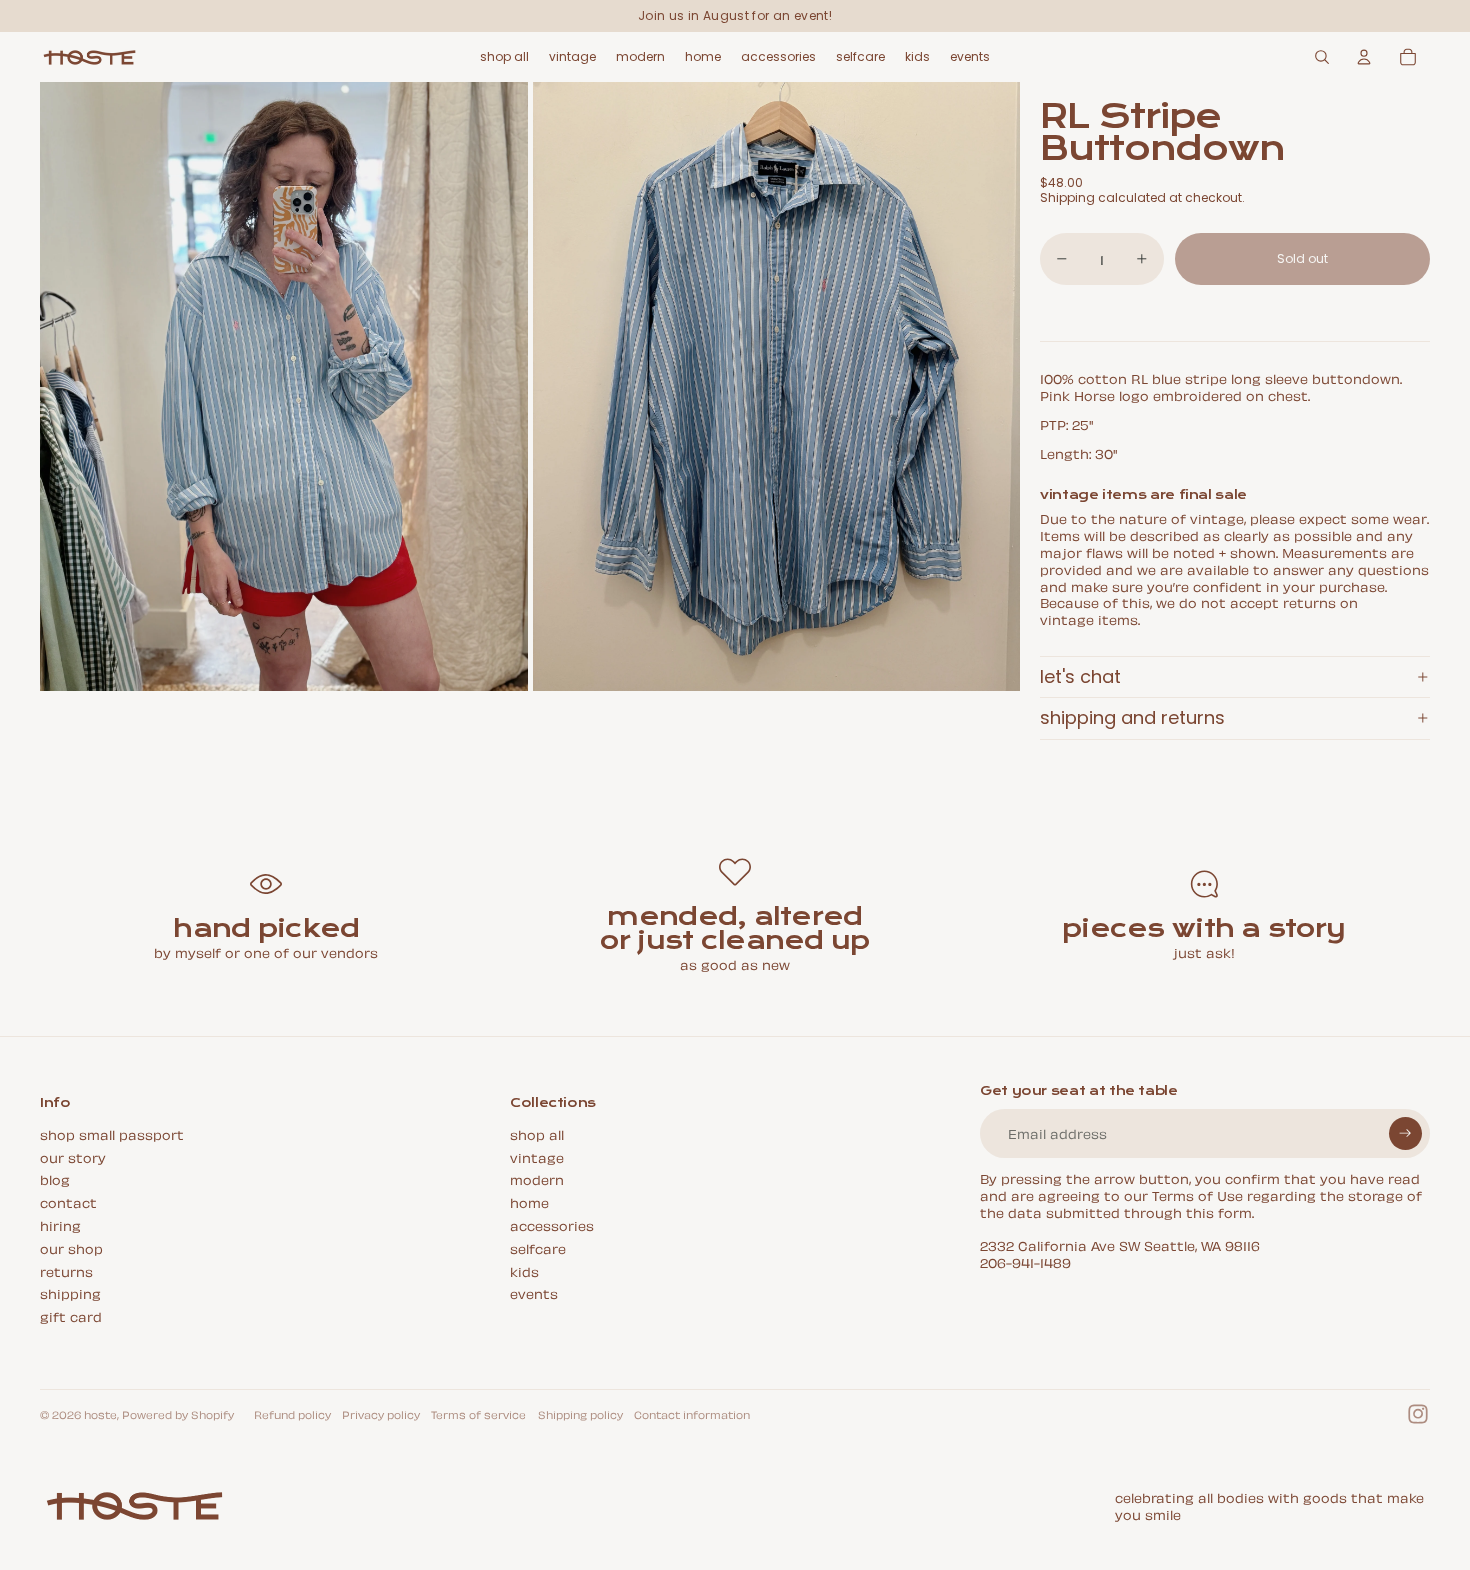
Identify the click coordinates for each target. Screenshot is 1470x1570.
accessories (552, 1224)
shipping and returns (1132, 717)
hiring (60, 1224)
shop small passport (112, 1133)
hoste (100, 1414)
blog (55, 1178)
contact (68, 1201)
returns (66, 1270)
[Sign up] (1405, 1133)
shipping (70, 1292)
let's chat (1080, 676)
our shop (71, 1247)
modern (537, 1178)
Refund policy (292, 1414)
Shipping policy (580, 1414)
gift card (71, 1315)
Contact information (692, 1414)
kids (524, 1270)
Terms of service (478, 1414)
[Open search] (1322, 57)
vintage (537, 1156)
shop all (537, 1133)
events (534, 1292)
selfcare (538, 1247)
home (529, 1201)
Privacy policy (381, 1414)
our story (73, 1156)
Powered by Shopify (178, 1414)
